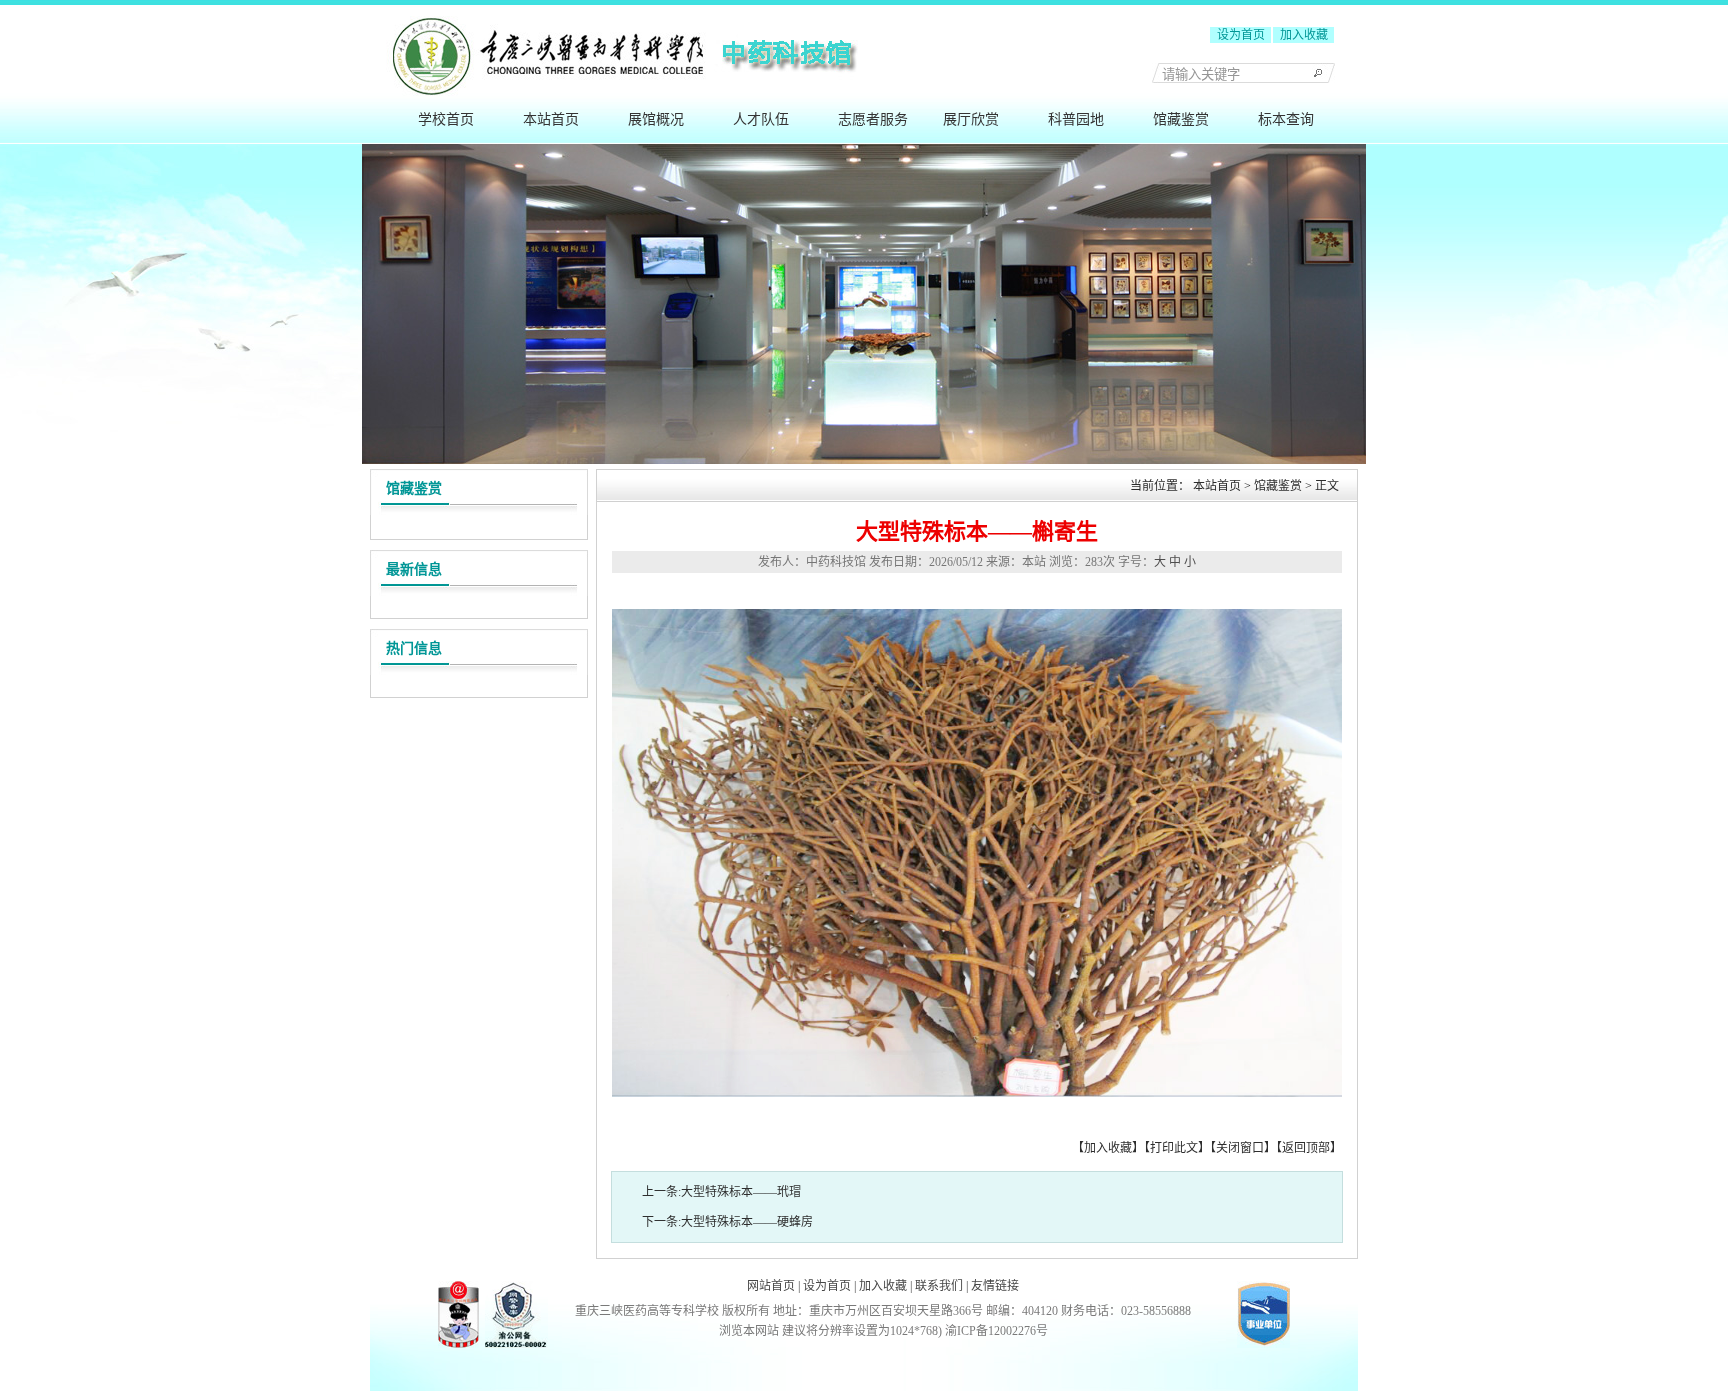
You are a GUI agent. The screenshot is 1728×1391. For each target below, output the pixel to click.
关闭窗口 (1240, 1148)
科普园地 (1076, 119)
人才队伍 (761, 119)
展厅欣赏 (971, 119)
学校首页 (446, 119)
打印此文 (1174, 1148)
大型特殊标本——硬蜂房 (747, 1222)
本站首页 (551, 119)
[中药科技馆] (864, 92)
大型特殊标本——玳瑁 (741, 1192)
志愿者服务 (873, 119)
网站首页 (771, 1286)
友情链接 (995, 1286)
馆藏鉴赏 (1181, 119)
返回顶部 (1306, 1148)
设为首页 (1241, 35)
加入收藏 (1304, 35)
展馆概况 (656, 119)
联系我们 (939, 1286)
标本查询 (1286, 119)
